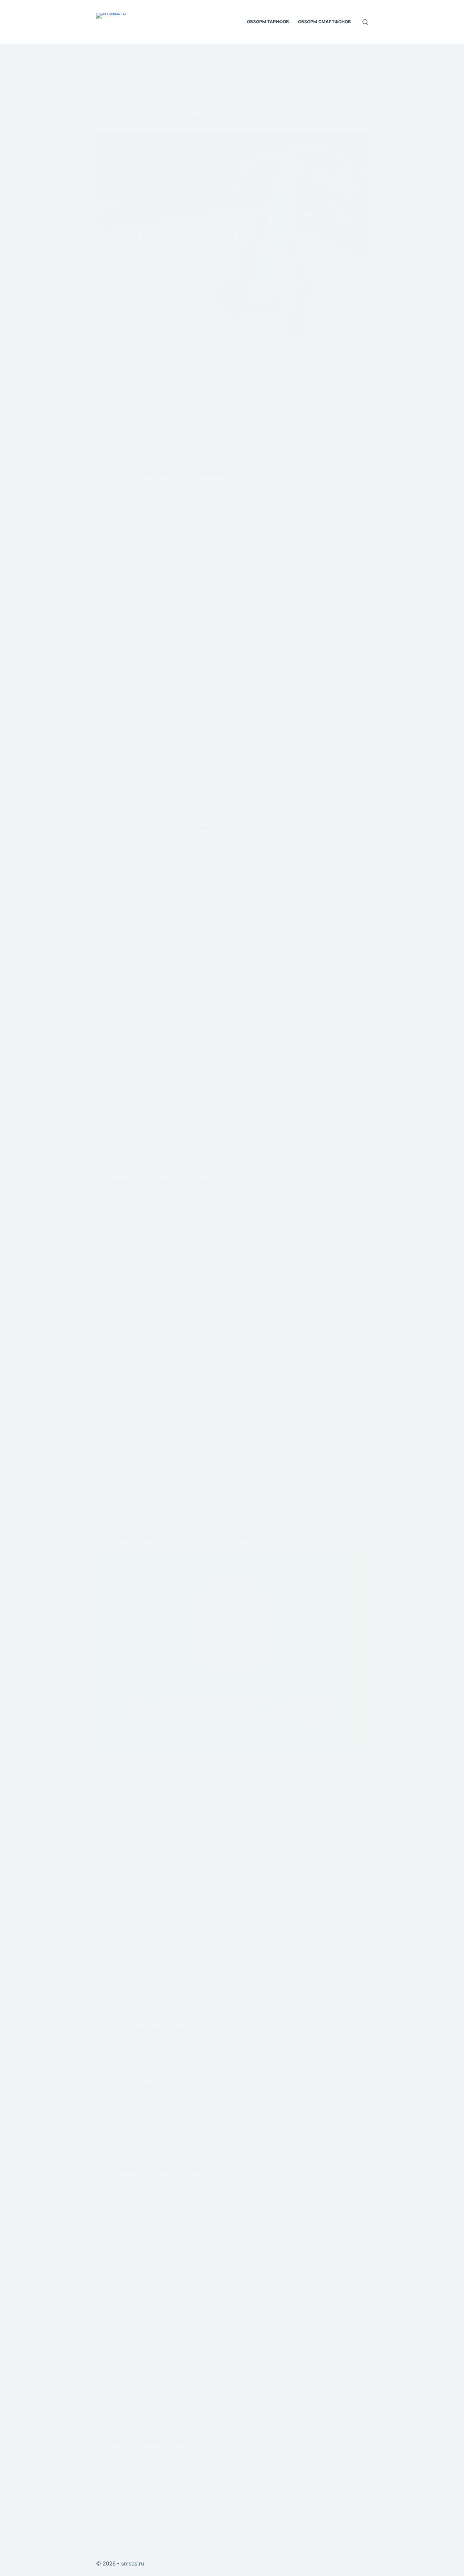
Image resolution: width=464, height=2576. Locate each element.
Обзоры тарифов (268, 22)
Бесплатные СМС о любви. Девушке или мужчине (198, 2169)
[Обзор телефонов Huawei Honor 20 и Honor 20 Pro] (232, 233)
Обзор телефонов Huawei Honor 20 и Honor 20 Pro (198, 119)
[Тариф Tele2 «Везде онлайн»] (232, 1296)
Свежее (116, 1877)
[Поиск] (365, 22)
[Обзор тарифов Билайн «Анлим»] (232, 942)
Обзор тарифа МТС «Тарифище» (167, 473)
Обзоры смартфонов (324, 22)
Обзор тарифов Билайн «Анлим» (167, 828)
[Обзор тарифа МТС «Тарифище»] (232, 587)
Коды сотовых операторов (156, 2440)
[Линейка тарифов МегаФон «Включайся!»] (232, 1651)
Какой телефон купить (148, 2030)
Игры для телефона (143, 1891)
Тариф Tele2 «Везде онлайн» (160, 1182)
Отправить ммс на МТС (150, 2300)
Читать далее (133, 396)
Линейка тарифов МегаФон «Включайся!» (185, 1536)
